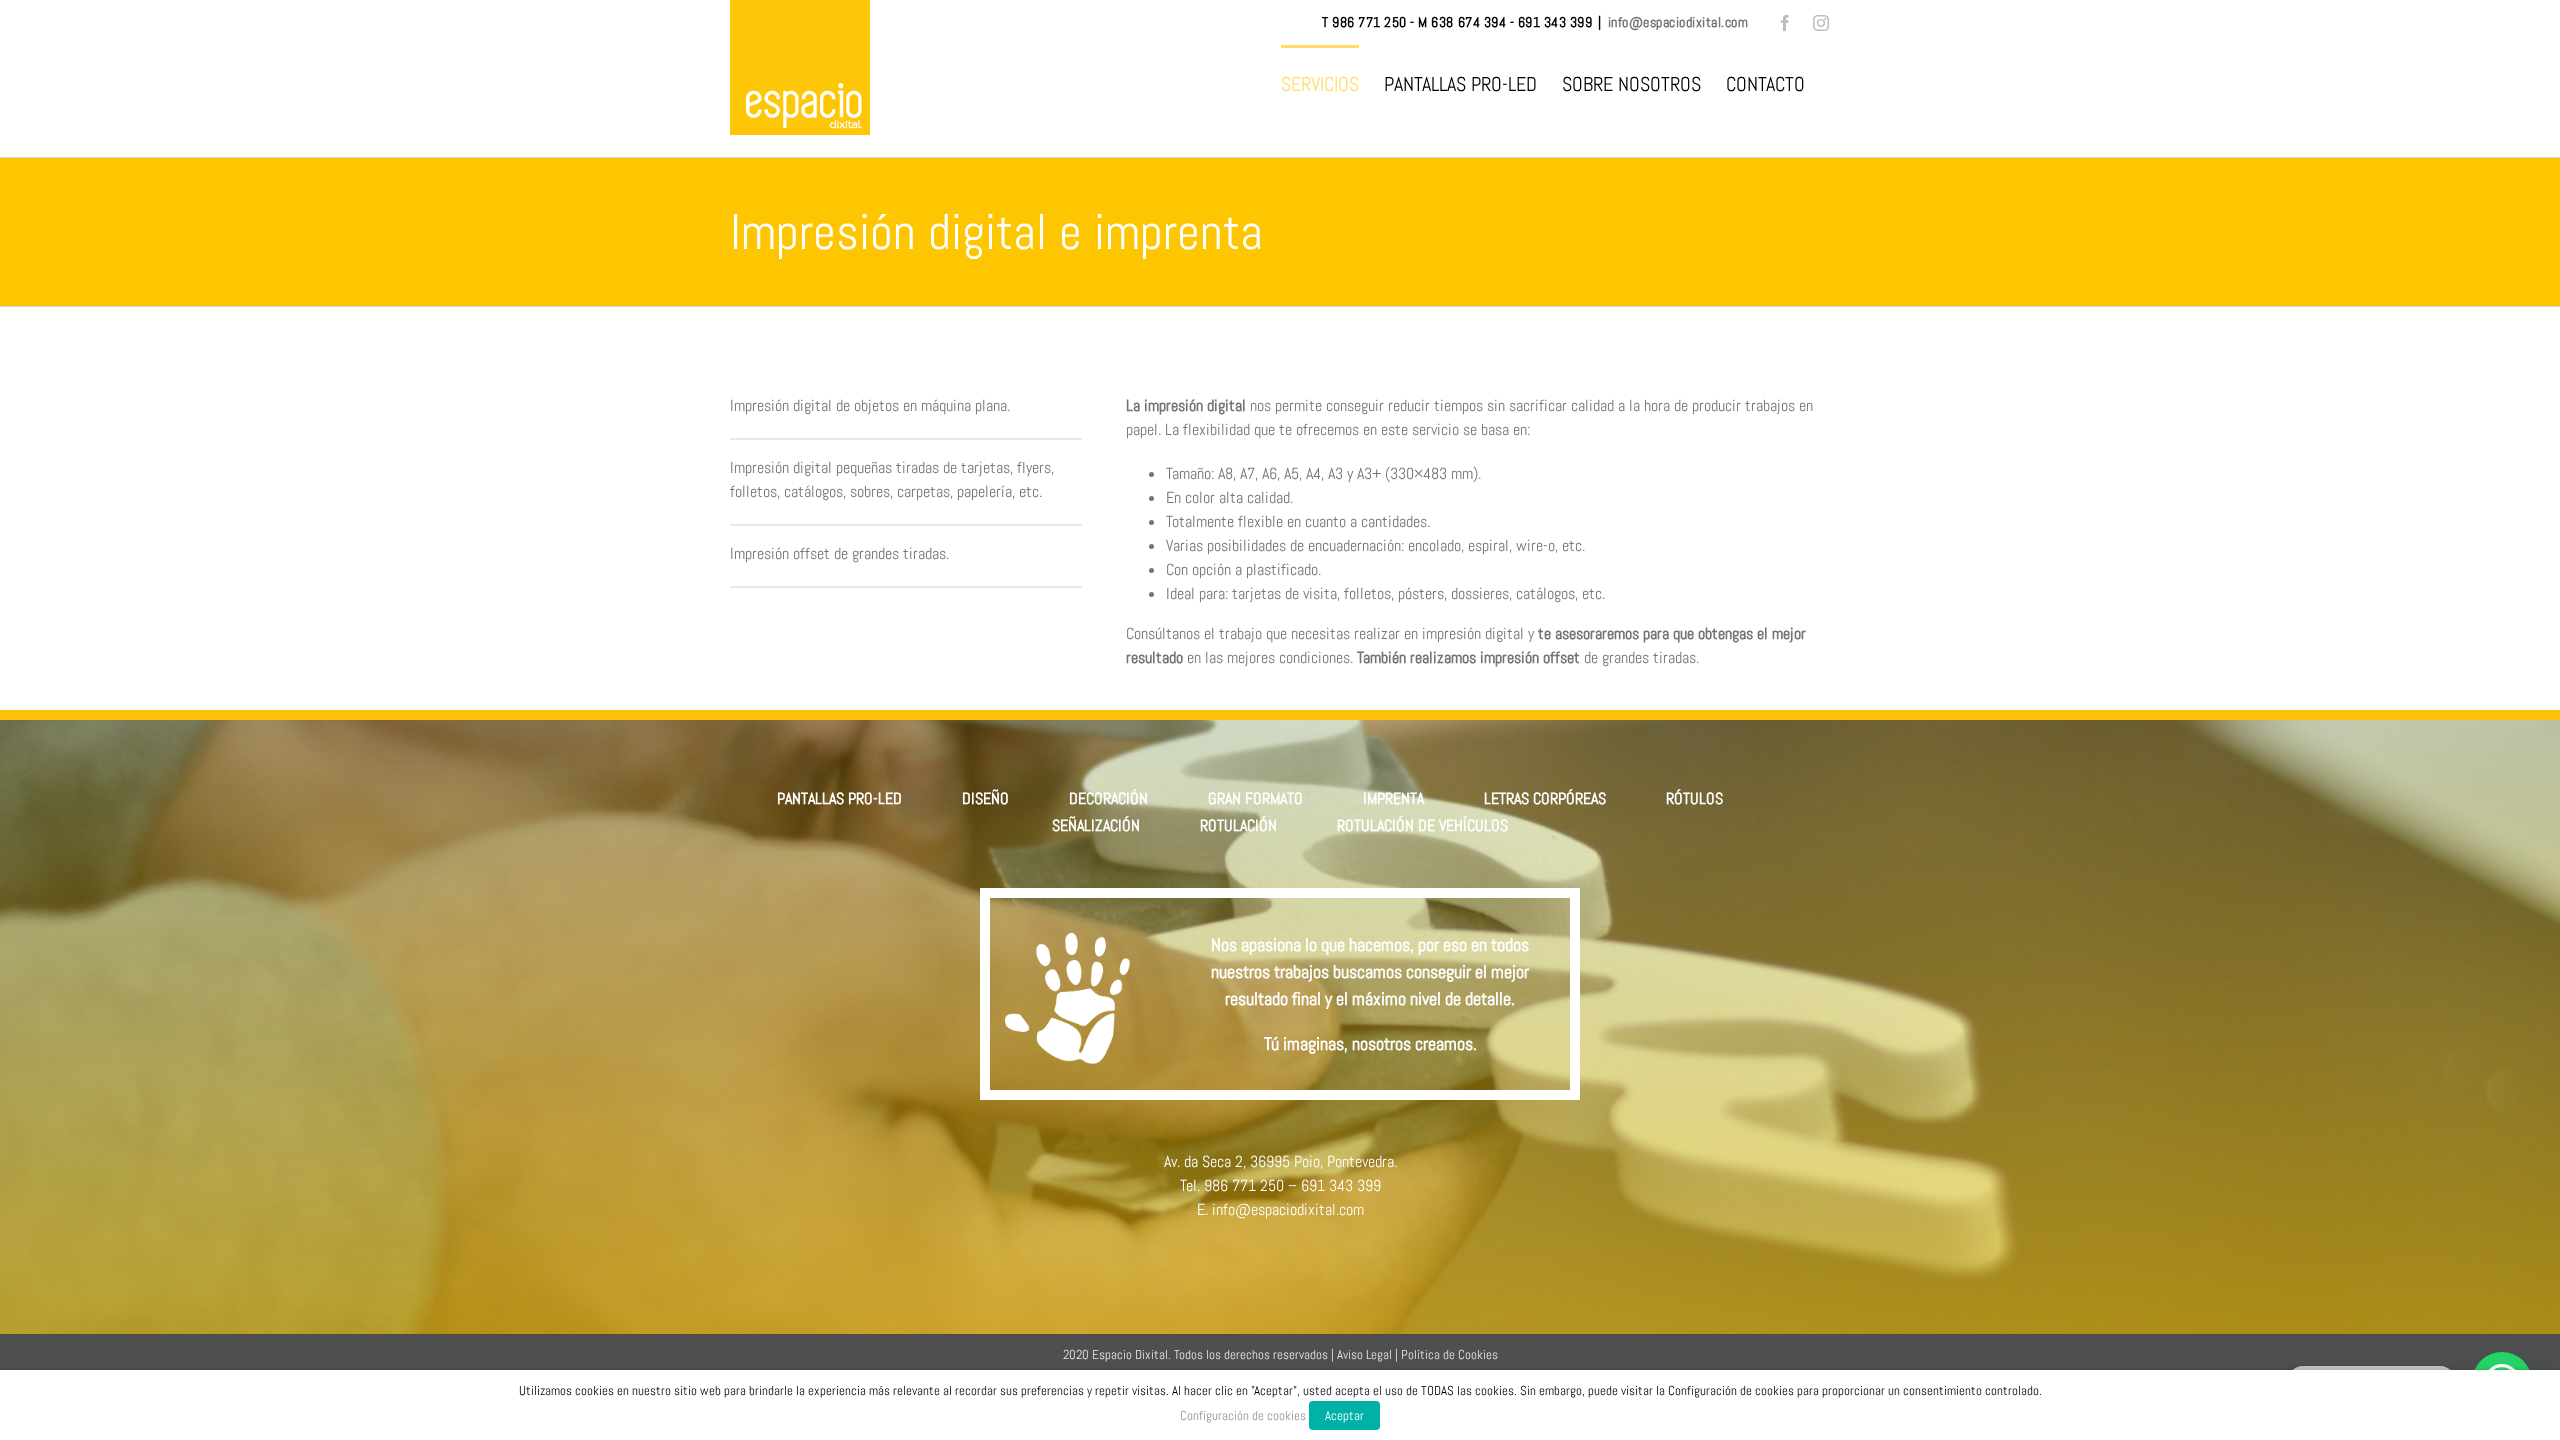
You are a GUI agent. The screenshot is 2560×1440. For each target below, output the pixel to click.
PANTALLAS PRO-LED (839, 798)
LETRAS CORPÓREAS (1545, 798)
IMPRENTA (1393, 798)
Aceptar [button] (1344, 1415)
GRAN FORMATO (1255, 798)
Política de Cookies (1449, 1354)
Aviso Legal (1364, 1354)
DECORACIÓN (1108, 798)
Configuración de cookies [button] (1243, 1415)
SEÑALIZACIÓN (1096, 825)
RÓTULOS (1694, 798)
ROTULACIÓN (1238, 825)
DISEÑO (985, 798)
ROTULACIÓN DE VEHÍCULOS (1422, 825)
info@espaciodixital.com (1678, 22)
